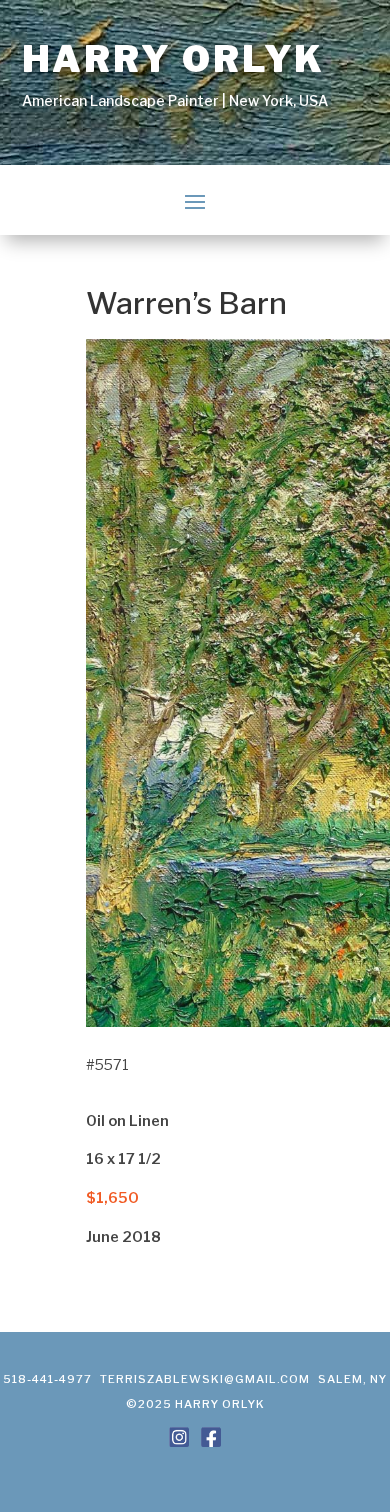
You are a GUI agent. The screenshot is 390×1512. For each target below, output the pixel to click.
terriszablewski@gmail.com (205, 1379)
